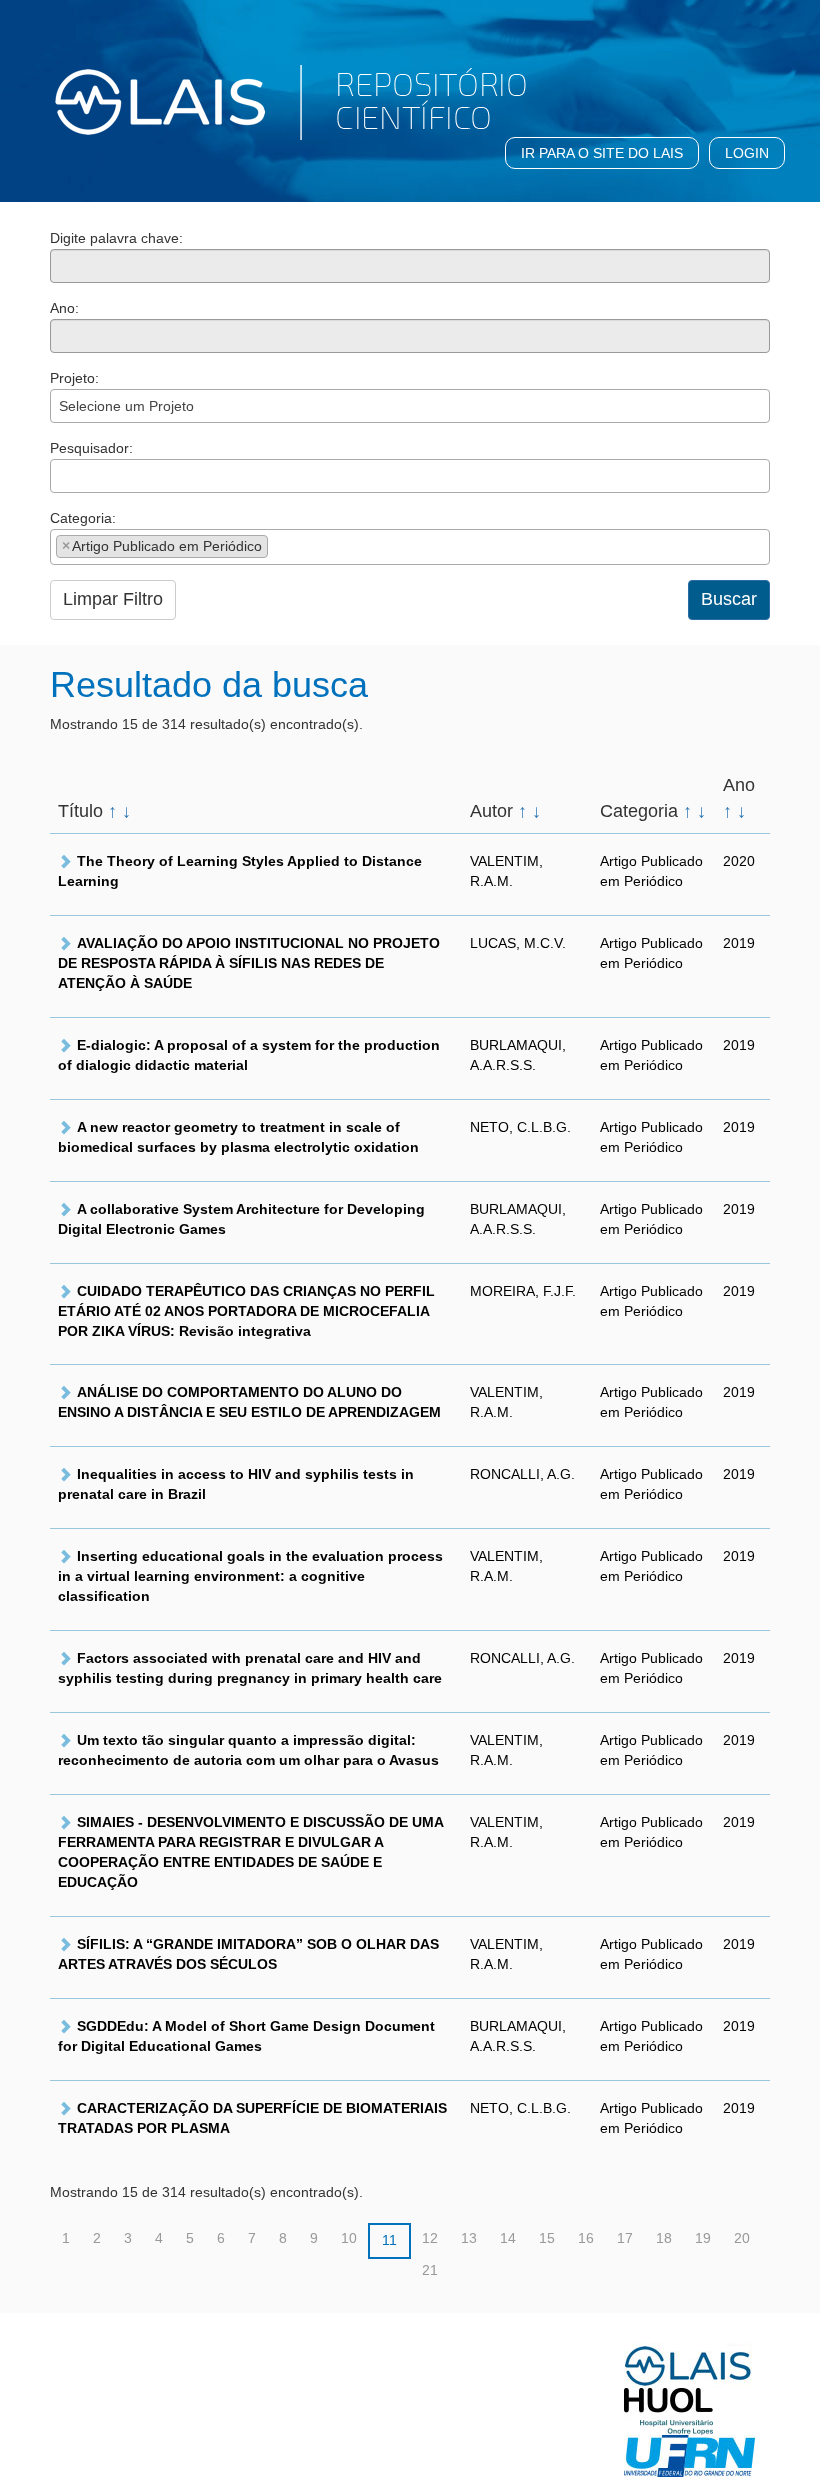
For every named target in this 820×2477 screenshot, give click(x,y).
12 (430, 2238)
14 (508, 2238)
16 (586, 2238)
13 (469, 2238)
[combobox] (410, 406)
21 (430, 2270)
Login (747, 153)
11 (389, 2240)
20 (742, 2238)
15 (547, 2238)
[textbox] (61, 475)
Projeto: (74, 378)
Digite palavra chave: (116, 238)
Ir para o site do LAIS (602, 153)
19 (703, 2238)
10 (349, 2238)
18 (664, 2238)
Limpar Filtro (113, 599)
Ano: (64, 308)
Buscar (729, 599)
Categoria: (83, 518)
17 (625, 2238)
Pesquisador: (91, 448)
